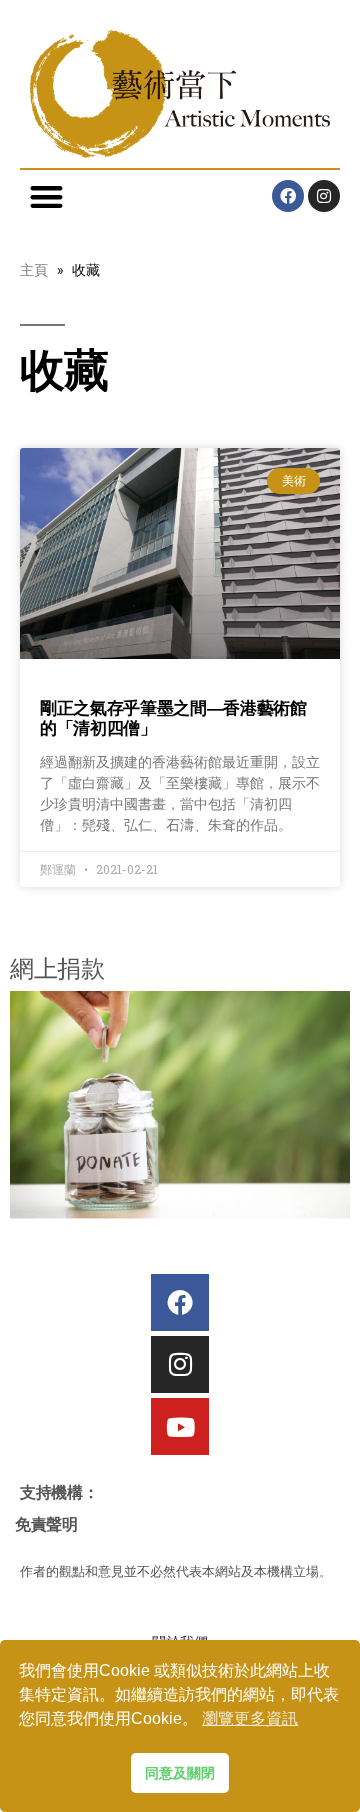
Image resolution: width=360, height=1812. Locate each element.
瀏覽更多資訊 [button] (250, 1718)
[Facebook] (288, 196)
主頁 (34, 269)
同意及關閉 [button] (180, 1773)
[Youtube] (179, 1426)
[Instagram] (324, 196)
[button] (46, 196)
